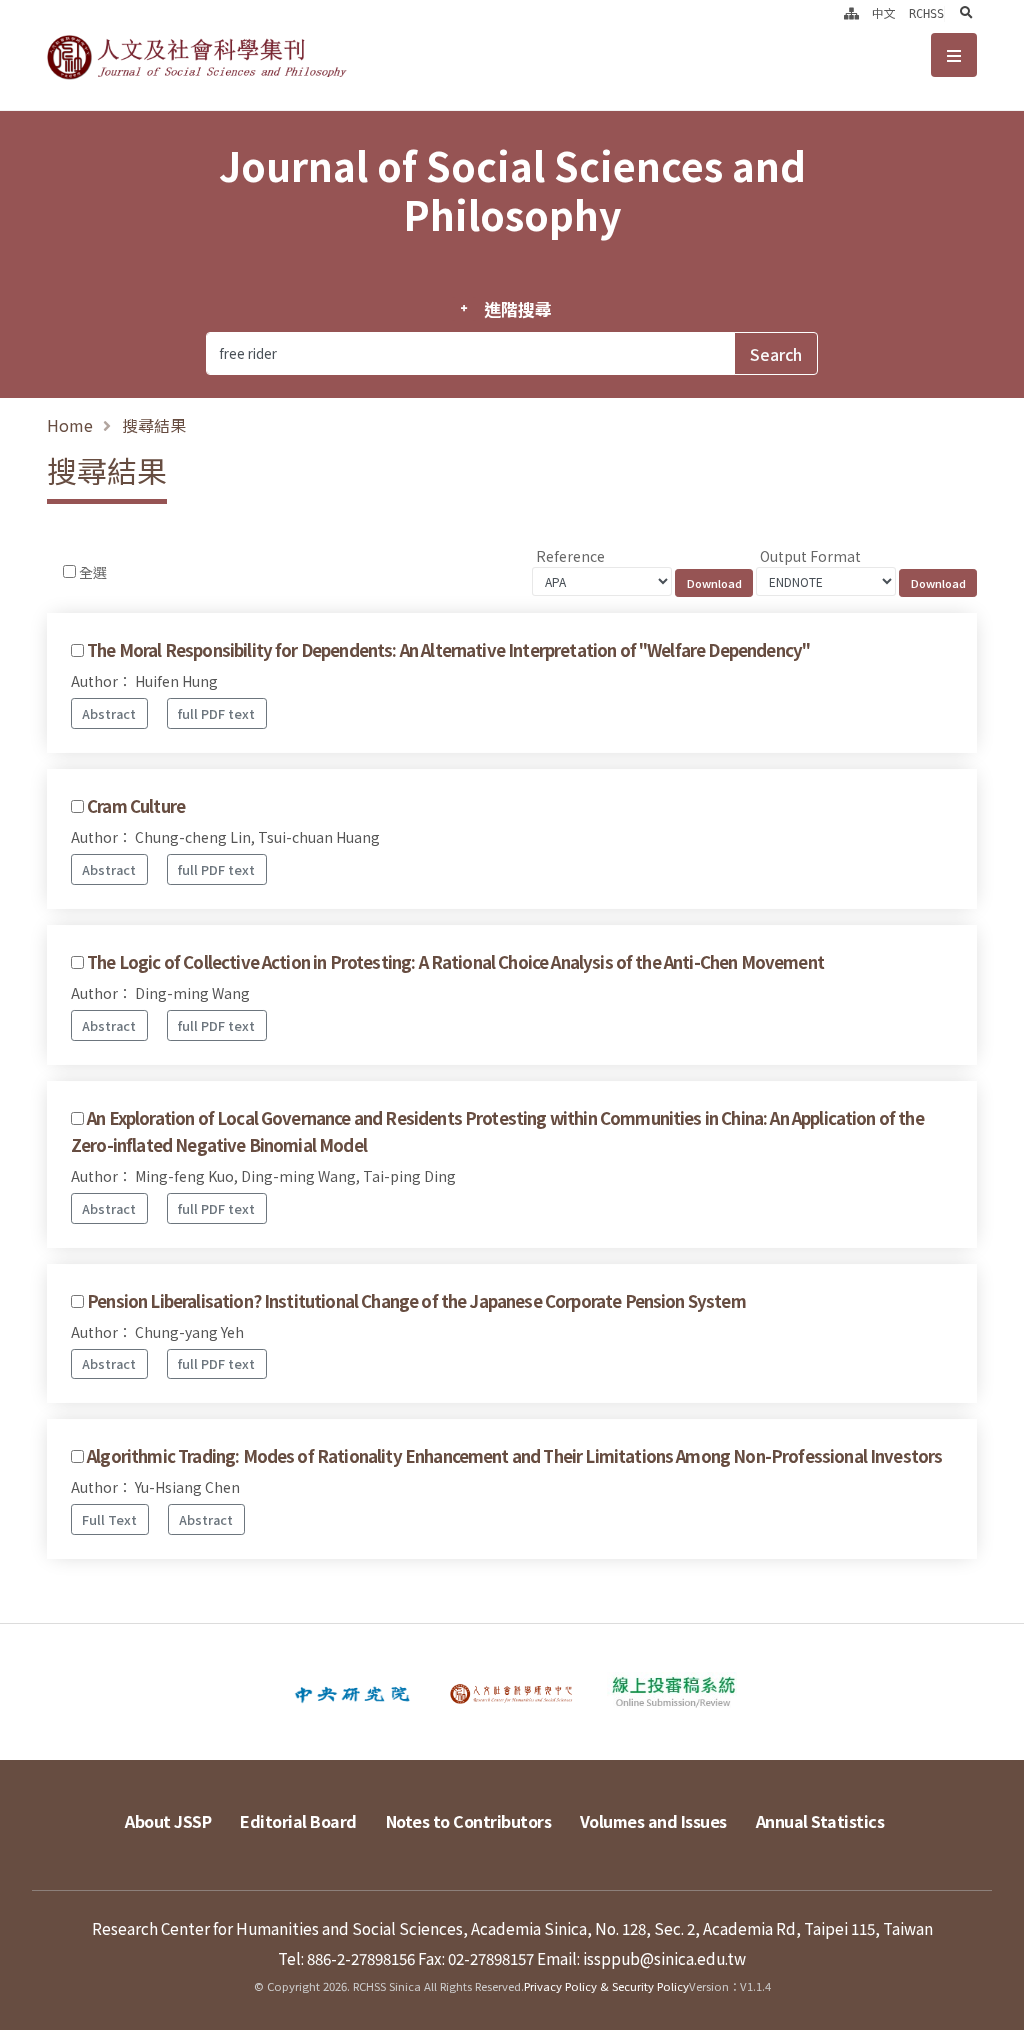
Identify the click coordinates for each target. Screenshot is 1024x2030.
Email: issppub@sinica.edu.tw (641, 1958)
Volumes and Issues (653, 1821)
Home (70, 425)
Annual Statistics (820, 1821)
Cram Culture (136, 806)
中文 (884, 14)
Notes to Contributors (469, 1821)
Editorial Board (298, 1821)
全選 (93, 572)
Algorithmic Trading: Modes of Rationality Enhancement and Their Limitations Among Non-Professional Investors (514, 1456)
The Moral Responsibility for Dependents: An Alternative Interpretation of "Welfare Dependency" (448, 650)
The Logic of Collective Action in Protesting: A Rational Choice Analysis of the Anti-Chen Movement (455, 962)
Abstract (109, 713)
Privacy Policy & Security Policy (606, 1986)
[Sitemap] (851, 14)
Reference (570, 556)
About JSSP (168, 1821)
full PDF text (216, 713)
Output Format (810, 556)
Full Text (109, 1519)
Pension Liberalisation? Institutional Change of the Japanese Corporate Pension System (416, 1301)
